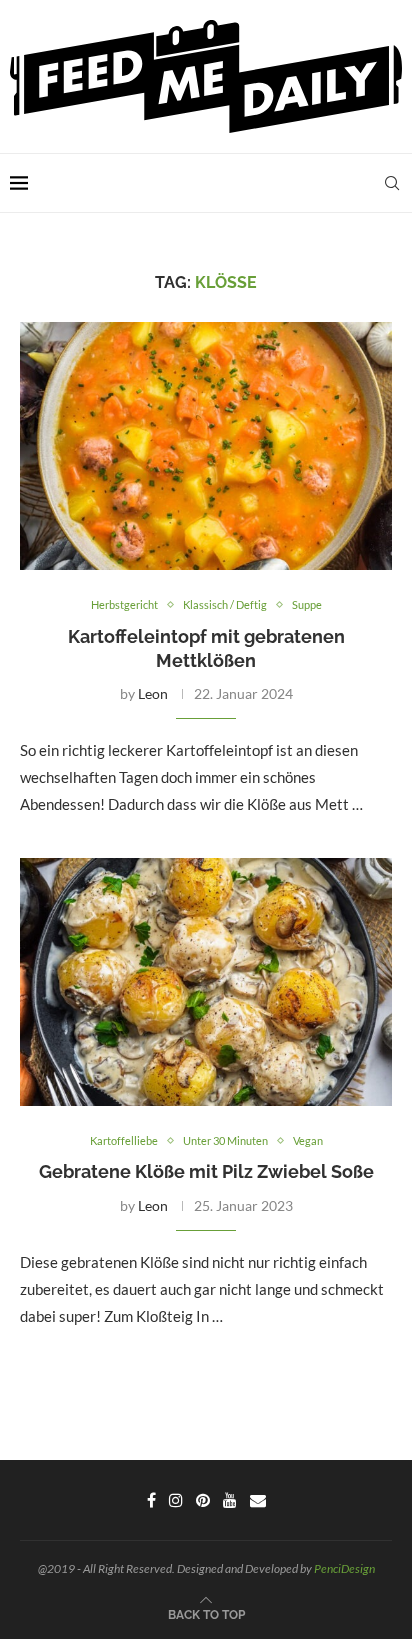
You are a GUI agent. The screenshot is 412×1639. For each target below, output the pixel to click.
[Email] (258, 1500)
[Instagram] (176, 1500)
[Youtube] (230, 1500)
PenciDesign (344, 1568)
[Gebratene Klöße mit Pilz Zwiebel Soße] (206, 982)
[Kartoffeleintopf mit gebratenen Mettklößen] (206, 446)
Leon (153, 693)
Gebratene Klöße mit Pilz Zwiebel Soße (206, 1171)
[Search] (392, 183)
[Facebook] (151, 1500)
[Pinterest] (203, 1500)
